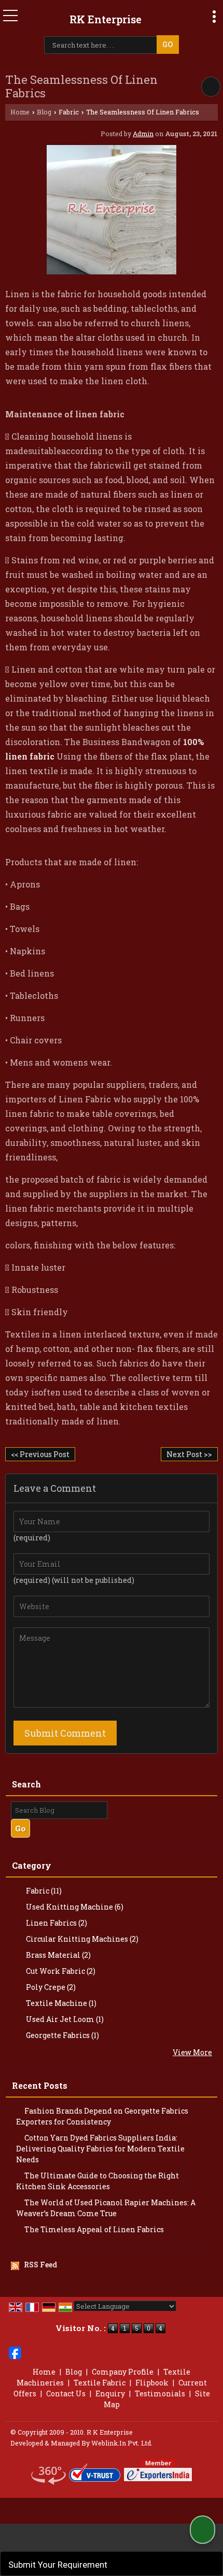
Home (20, 112)
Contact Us (66, 2393)
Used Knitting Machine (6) (74, 1907)
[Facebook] (15, 2352)
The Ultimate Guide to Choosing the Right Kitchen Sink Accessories (97, 2181)
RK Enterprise (106, 19)
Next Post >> (189, 1454)
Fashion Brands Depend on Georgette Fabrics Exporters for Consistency (102, 2116)
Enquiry (110, 2393)
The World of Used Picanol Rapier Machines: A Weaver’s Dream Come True (106, 2208)
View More (192, 2052)
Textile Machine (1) (60, 2003)
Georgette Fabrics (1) (62, 2035)
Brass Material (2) (58, 1955)
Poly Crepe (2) (50, 1987)
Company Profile (123, 2372)
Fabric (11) (43, 1891)
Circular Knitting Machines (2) (81, 1939)
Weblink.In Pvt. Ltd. (122, 2443)
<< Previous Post (40, 1454)
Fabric (69, 112)
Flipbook (152, 2383)
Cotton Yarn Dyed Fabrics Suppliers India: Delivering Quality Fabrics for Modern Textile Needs (100, 2149)
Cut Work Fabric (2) (60, 1971)
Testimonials (160, 2393)
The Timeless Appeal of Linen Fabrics (94, 2229)
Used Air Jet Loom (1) (64, 2019)
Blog (44, 112)
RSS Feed (40, 2265)
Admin (143, 134)
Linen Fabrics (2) (56, 1923)
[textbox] (102, 45)
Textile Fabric (100, 2383)
